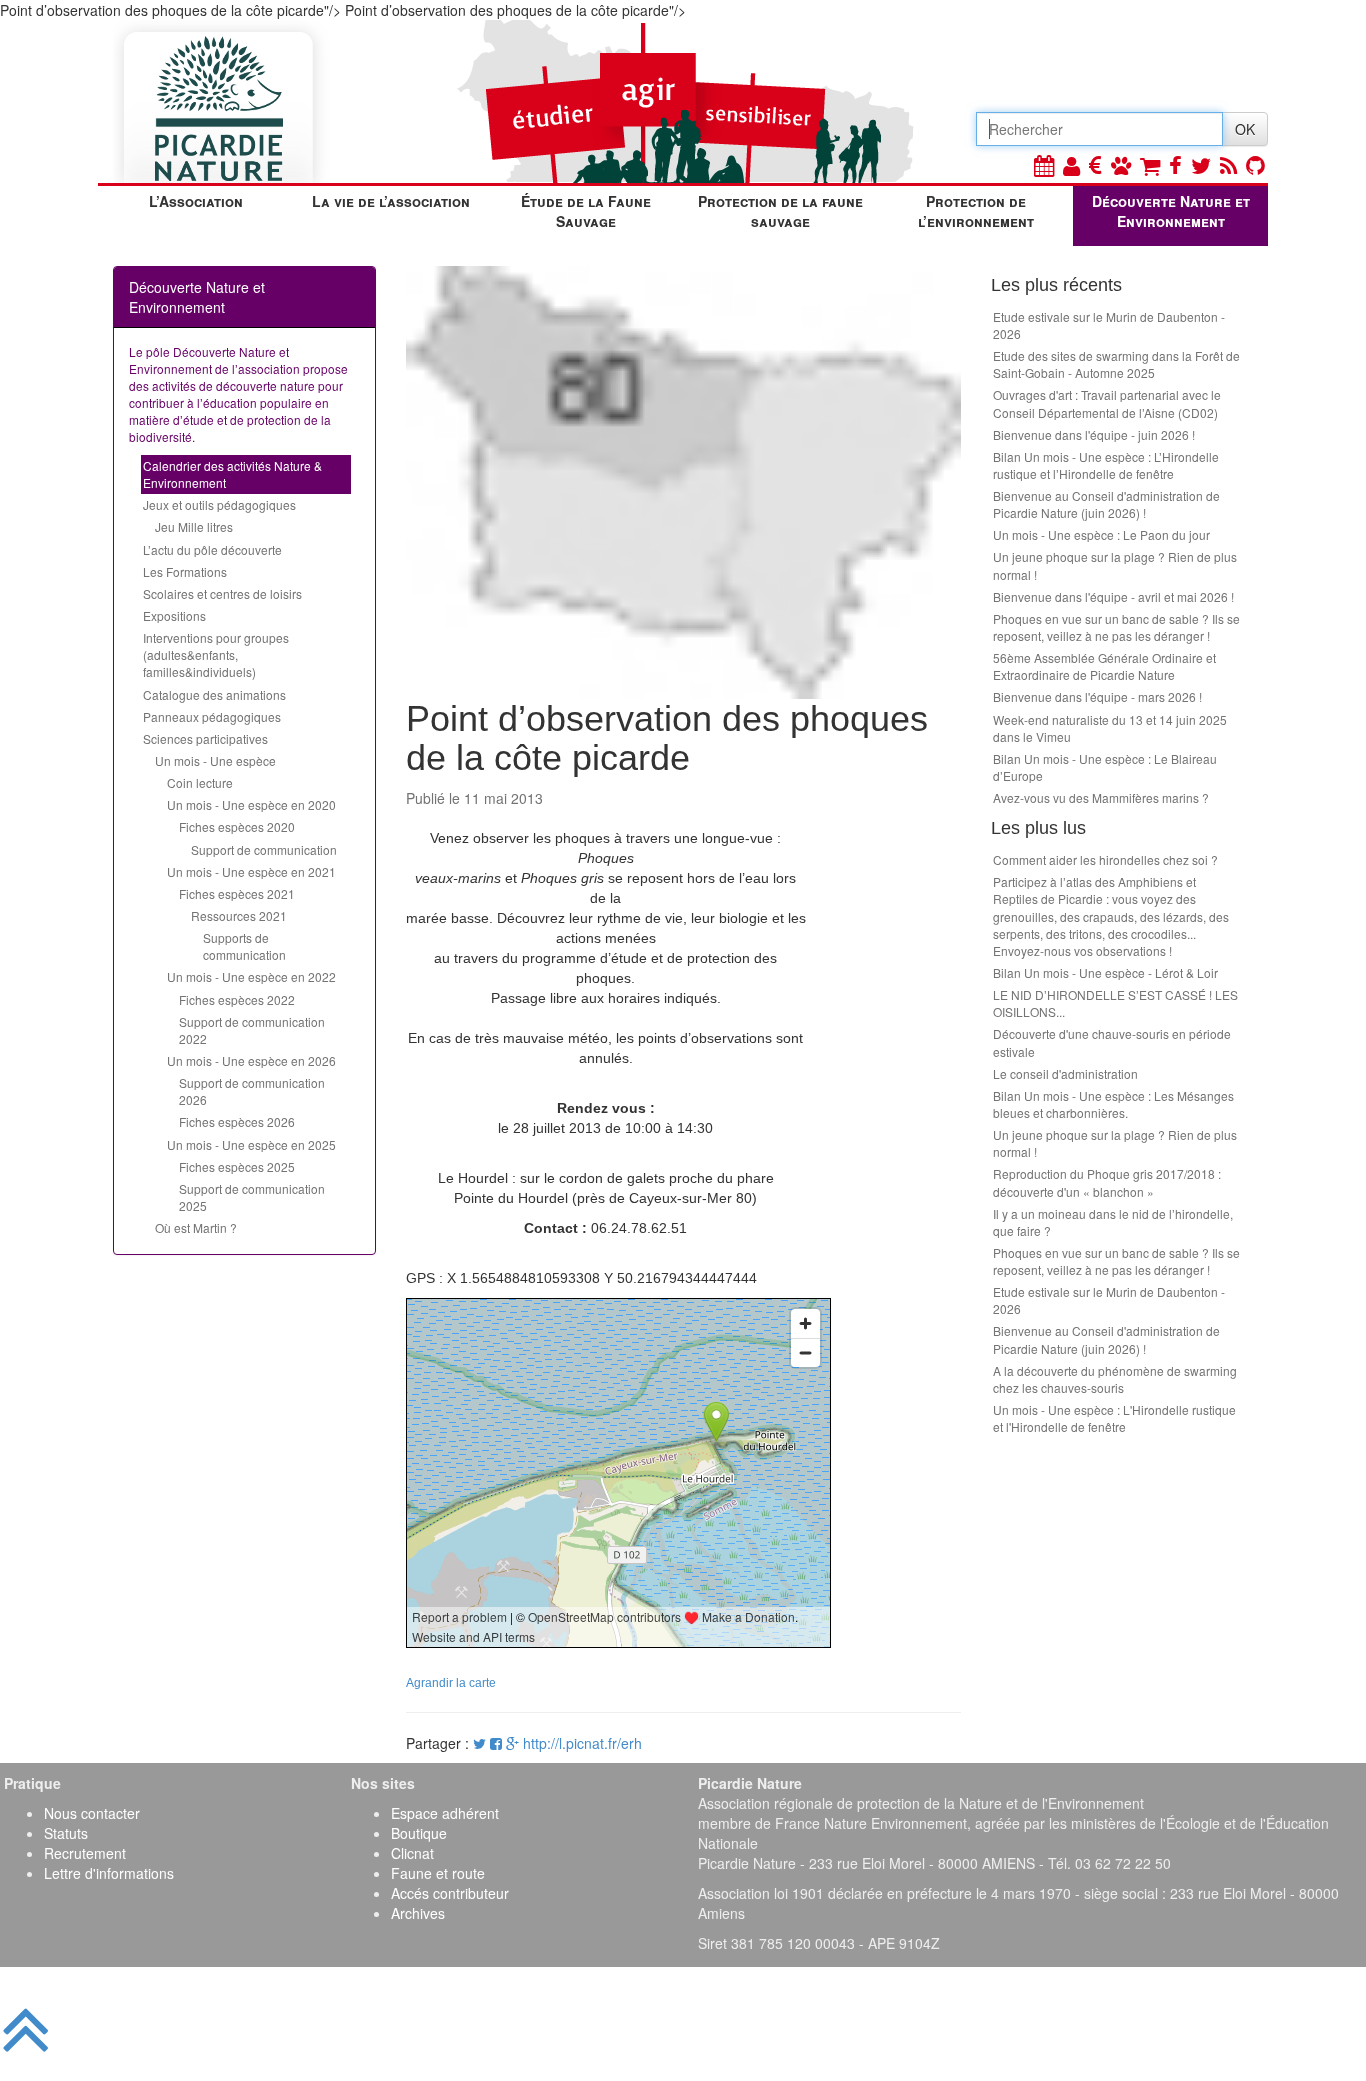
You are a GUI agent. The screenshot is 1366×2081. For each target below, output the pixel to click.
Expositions (174, 615)
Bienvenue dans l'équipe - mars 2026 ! (1097, 696)
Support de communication (264, 849)
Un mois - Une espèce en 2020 (251, 804)
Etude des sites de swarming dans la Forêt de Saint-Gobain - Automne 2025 (1116, 364)
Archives (418, 1913)
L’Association (196, 201)
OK (1245, 129)
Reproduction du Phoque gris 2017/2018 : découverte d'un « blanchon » (1107, 1182)
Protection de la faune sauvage (780, 211)
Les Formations (185, 571)
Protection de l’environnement (976, 211)
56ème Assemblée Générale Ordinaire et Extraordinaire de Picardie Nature (1104, 666)
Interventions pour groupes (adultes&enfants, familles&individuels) (216, 654)
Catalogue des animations (214, 694)
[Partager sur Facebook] (496, 1743)
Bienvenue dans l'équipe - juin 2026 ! (1094, 434)
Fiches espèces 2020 (237, 826)
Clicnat (412, 1853)
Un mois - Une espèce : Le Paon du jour (1101, 534)
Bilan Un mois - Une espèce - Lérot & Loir (1105, 972)
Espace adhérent (445, 1813)
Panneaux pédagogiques (212, 716)
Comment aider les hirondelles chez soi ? (1105, 859)
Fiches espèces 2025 (237, 1166)
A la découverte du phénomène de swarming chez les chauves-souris (1115, 1379)
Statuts (66, 1833)
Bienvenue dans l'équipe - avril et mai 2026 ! (1113, 596)
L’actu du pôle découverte (212, 549)
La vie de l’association (391, 201)
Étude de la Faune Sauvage (586, 211)
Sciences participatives (205, 738)
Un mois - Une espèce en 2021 (251, 871)
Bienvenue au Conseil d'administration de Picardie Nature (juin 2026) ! (1106, 504)
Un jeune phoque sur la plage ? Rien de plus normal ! (1115, 565)
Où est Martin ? (196, 1227)
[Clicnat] (1121, 164)
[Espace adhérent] (1071, 164)
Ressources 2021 (239, 915)
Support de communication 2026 (252, 1091)
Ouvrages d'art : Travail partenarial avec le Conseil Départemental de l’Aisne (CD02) (1107, 403)
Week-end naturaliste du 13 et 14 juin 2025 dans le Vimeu (1110, 728)
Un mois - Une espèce (215, 760)
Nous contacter (92, 1813)
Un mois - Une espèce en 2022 (251, 976)
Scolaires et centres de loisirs (222, 593)
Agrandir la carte (451, 1683)
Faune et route (438, 1873)
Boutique (419, 1833)
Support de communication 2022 (252, 1030)
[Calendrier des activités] (1044, 164)
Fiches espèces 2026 (237, 1121)
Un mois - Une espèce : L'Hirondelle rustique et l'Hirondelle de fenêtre (1114, 1418)
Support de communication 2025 (252, 1197)
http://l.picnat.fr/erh (582, 1743)
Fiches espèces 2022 (237, 999)
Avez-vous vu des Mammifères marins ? (1101, 797)
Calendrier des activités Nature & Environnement (232, 474)
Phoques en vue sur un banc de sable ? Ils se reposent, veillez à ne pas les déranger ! (1116, 627)
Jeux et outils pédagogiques (219, 504)
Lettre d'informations (109, 1873)
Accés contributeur (450, 1893)
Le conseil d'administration (1065, 1073)
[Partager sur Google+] (512, 1743)
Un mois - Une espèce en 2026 (251, 1060)
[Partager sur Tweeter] (481, 1743)
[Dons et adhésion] (1095, 164)
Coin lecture (200, 782)
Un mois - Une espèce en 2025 (251, 1144)
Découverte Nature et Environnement (1171, 211)
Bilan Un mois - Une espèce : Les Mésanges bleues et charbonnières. (1113, 1104)
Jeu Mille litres (194, 526)
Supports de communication (244, 946)
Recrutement (85, 1853)
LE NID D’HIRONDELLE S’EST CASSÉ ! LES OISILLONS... (1115, 1003)
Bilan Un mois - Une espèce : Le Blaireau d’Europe (1105, 767)
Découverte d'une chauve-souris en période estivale (1112, 1042)
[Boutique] (1150, 164)
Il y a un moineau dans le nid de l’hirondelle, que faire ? (1113, 1222)
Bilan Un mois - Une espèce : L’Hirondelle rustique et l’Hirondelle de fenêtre (1106, 465)
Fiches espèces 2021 (237, 893)
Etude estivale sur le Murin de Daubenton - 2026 (1109, 325)
